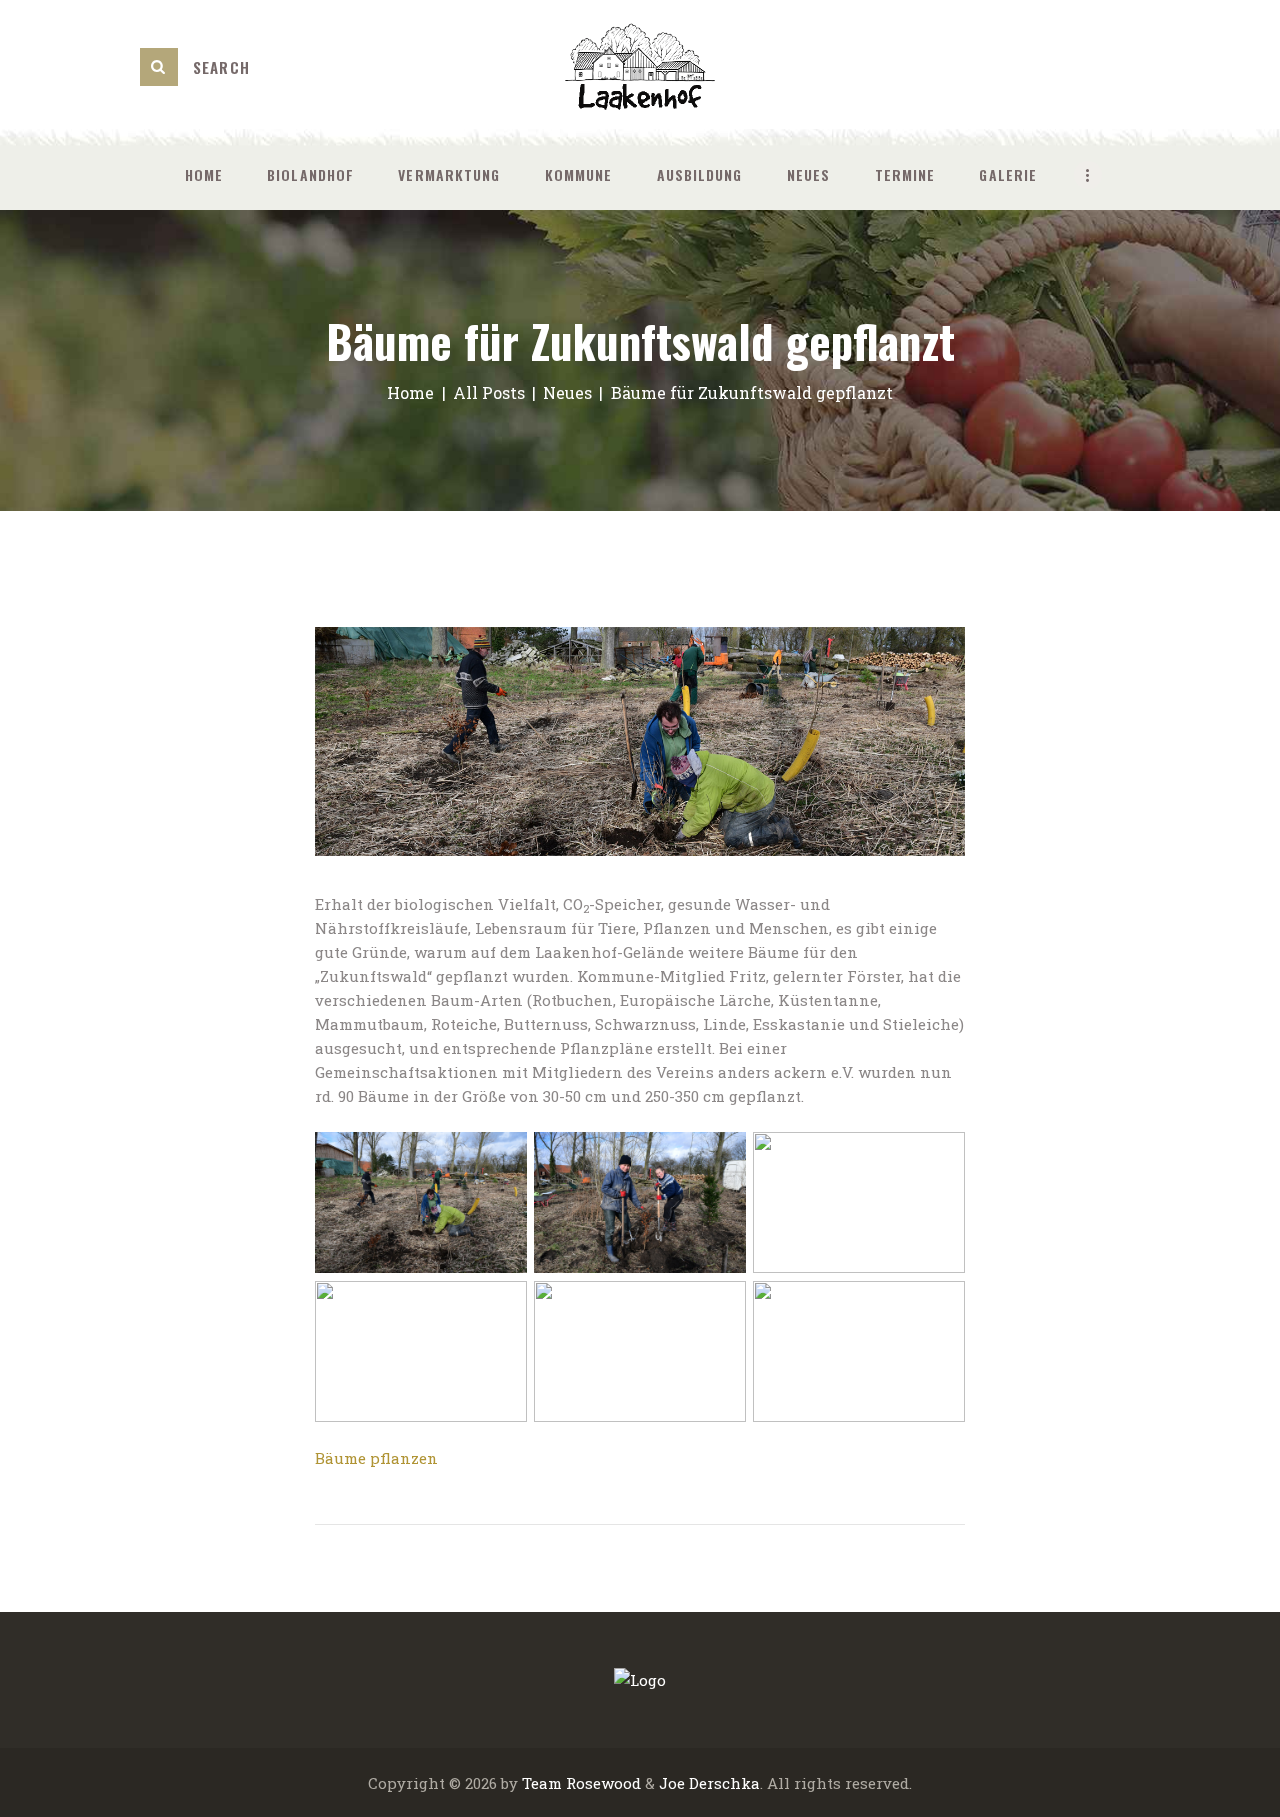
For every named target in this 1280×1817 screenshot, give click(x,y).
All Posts (489, 392)
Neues (567, 392)
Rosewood (603, 1783)
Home (410, 392)
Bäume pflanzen (376, 1458)
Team (542, 1783)
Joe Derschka (709, 1783)
